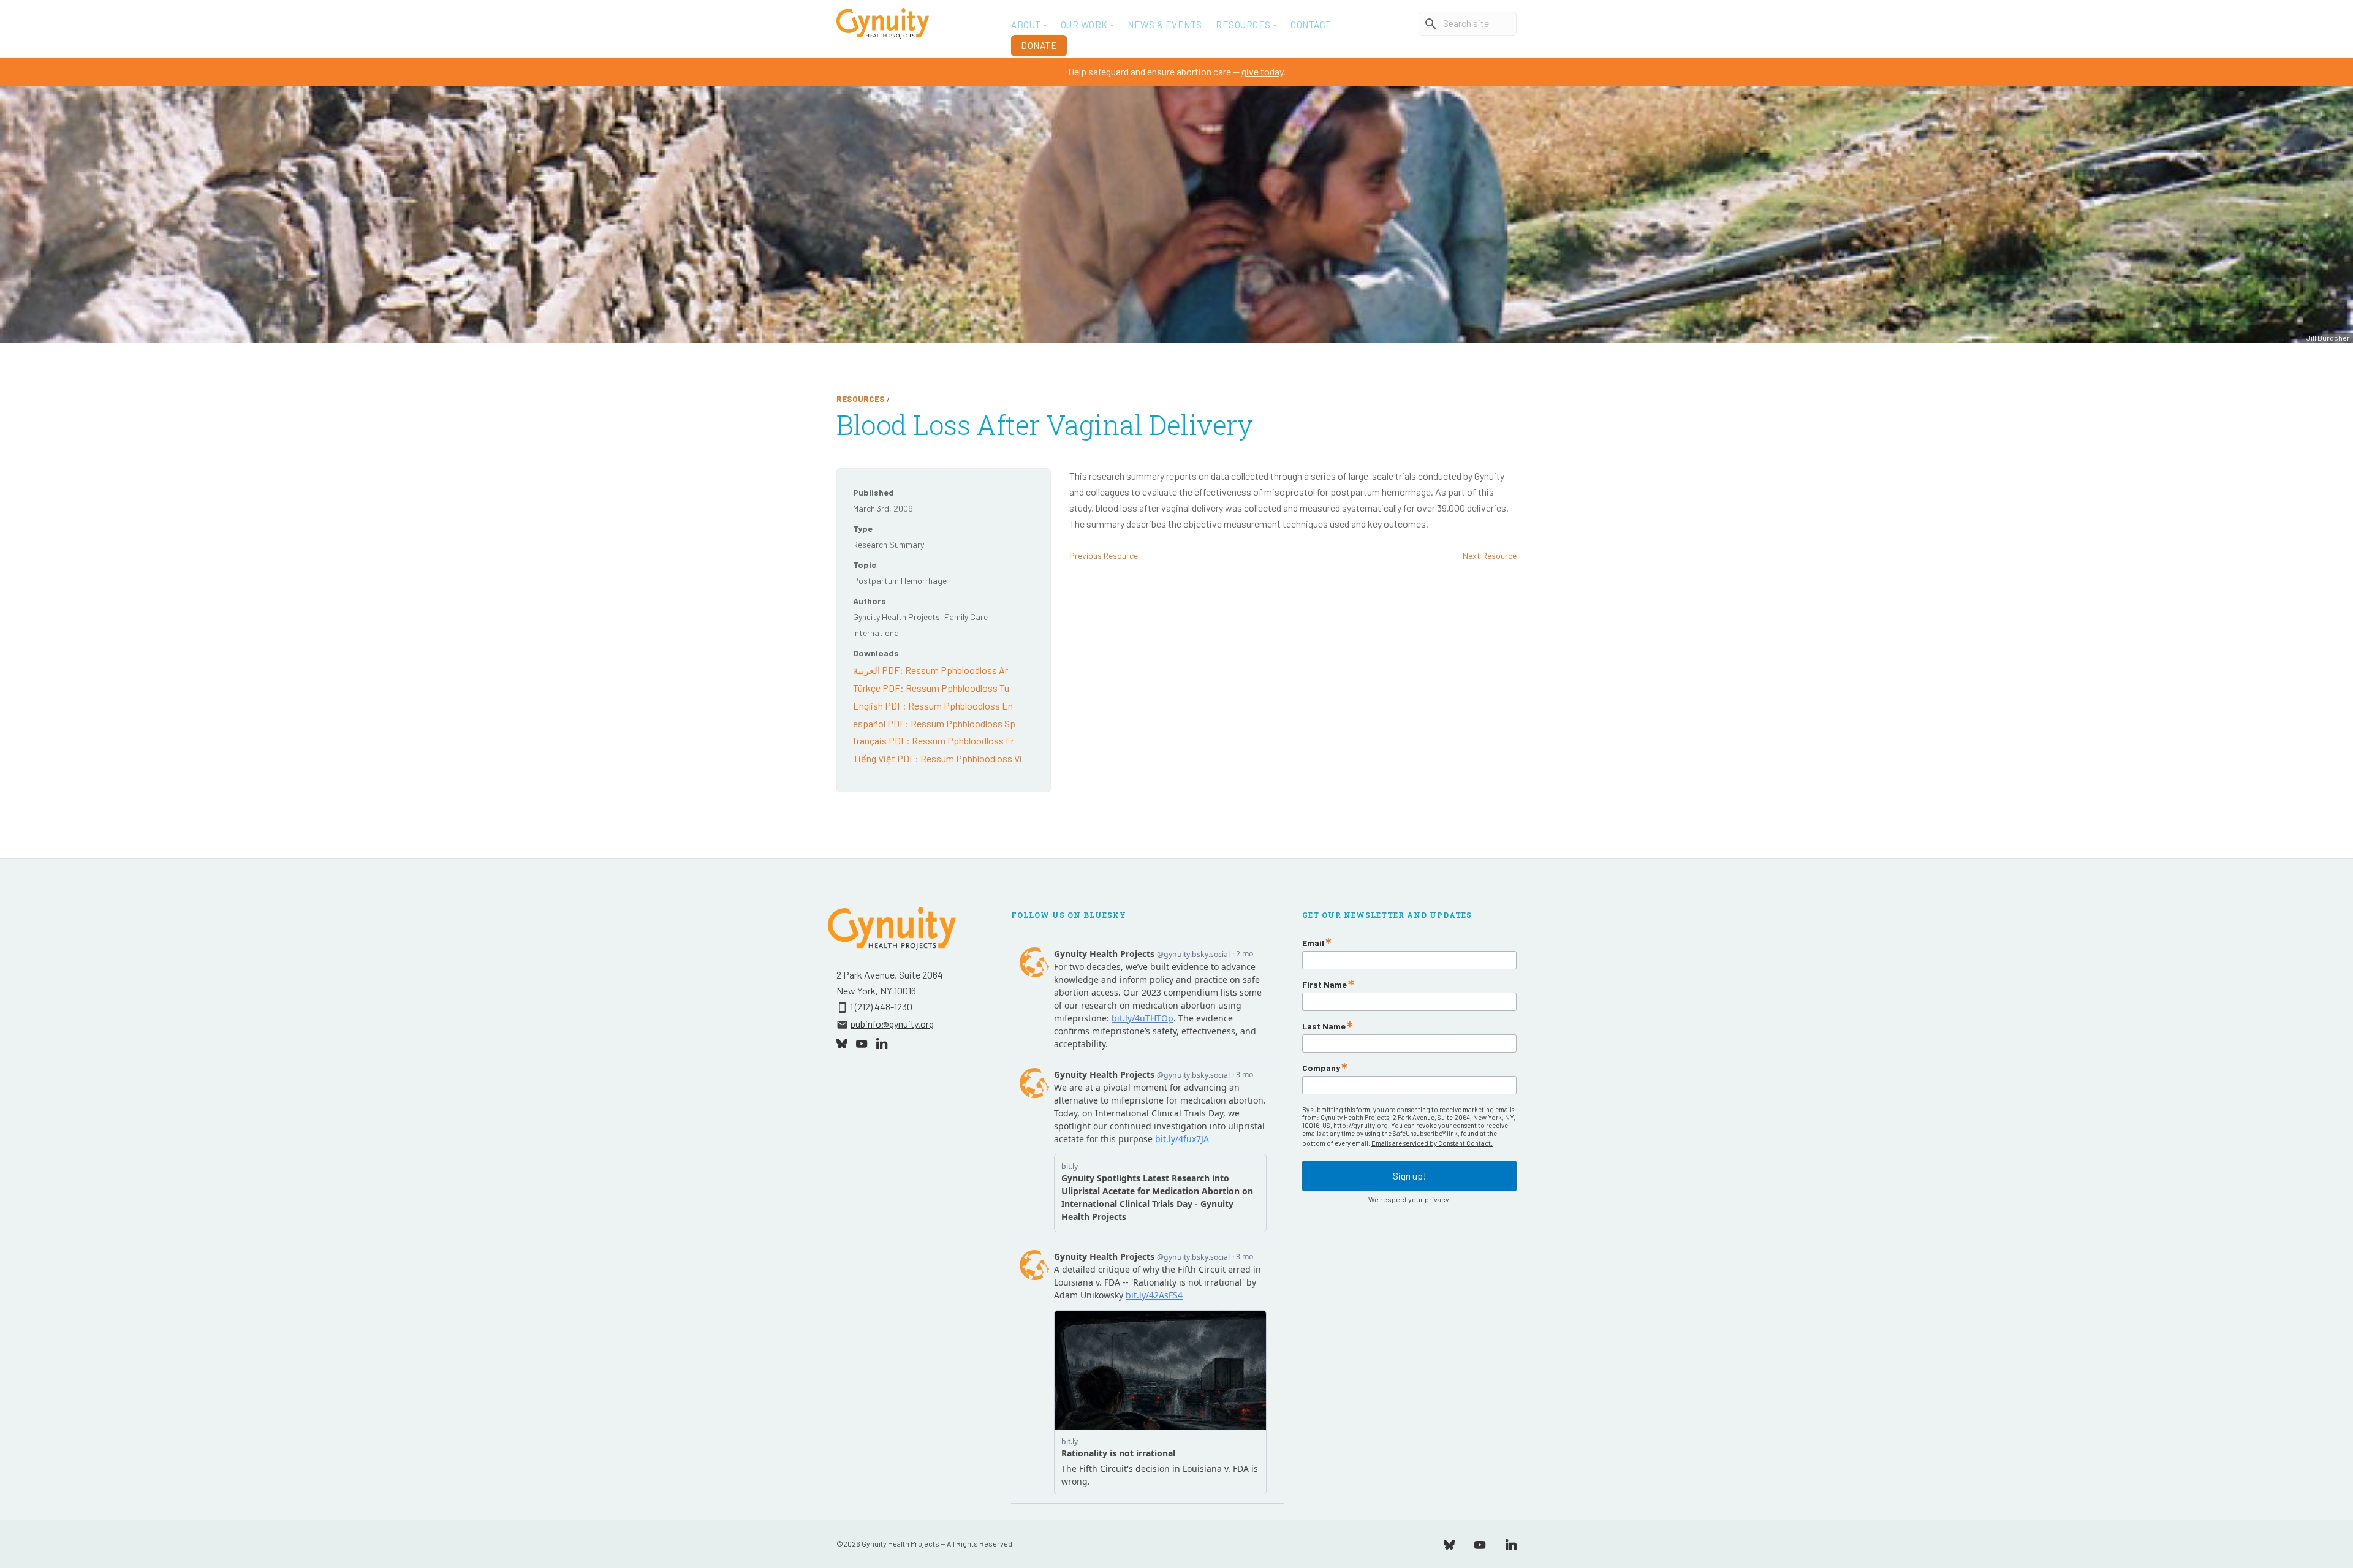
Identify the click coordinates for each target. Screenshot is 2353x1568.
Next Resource (1490, 555)
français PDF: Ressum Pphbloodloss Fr (934, 740)
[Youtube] (1480, 1543)
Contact (1311, 25)
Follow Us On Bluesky (1069, 915)
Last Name (1324, 1026)
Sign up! (1410, 1176)
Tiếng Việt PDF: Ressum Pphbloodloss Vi (938, 758)
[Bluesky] (1449, 1543)
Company (1321, 1068)
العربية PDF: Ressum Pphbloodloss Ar (930, 670)
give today (1262, 71)
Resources (861, 399)
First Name (1324, 985)
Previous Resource (1104, 555)
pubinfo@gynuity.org (892, 1024)
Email (1313, 943)
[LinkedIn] (1511, 1543)
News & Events (1165, 25)
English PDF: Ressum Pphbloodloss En (933, 706)
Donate (1039, 45)
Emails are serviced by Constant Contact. (1432, 1143)
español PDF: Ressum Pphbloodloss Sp (934, 723)
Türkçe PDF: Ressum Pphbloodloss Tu (931, 688)
